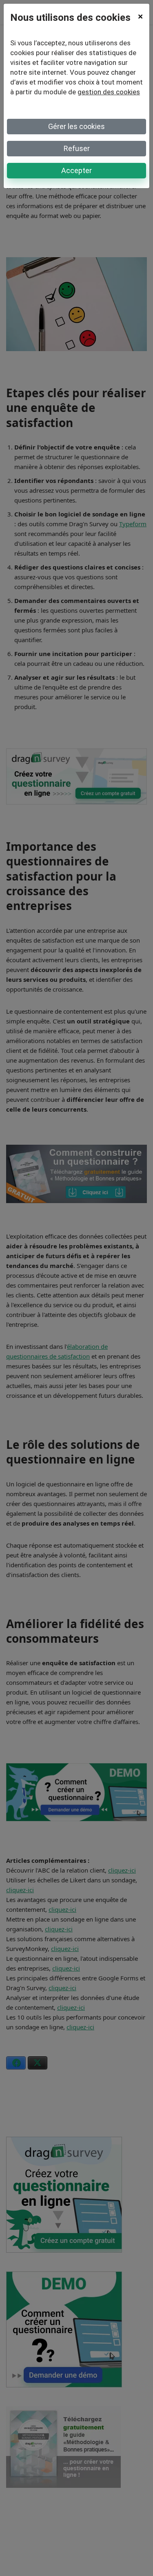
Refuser (77, 148)
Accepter (76, 170)
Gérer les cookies (76, 126)
